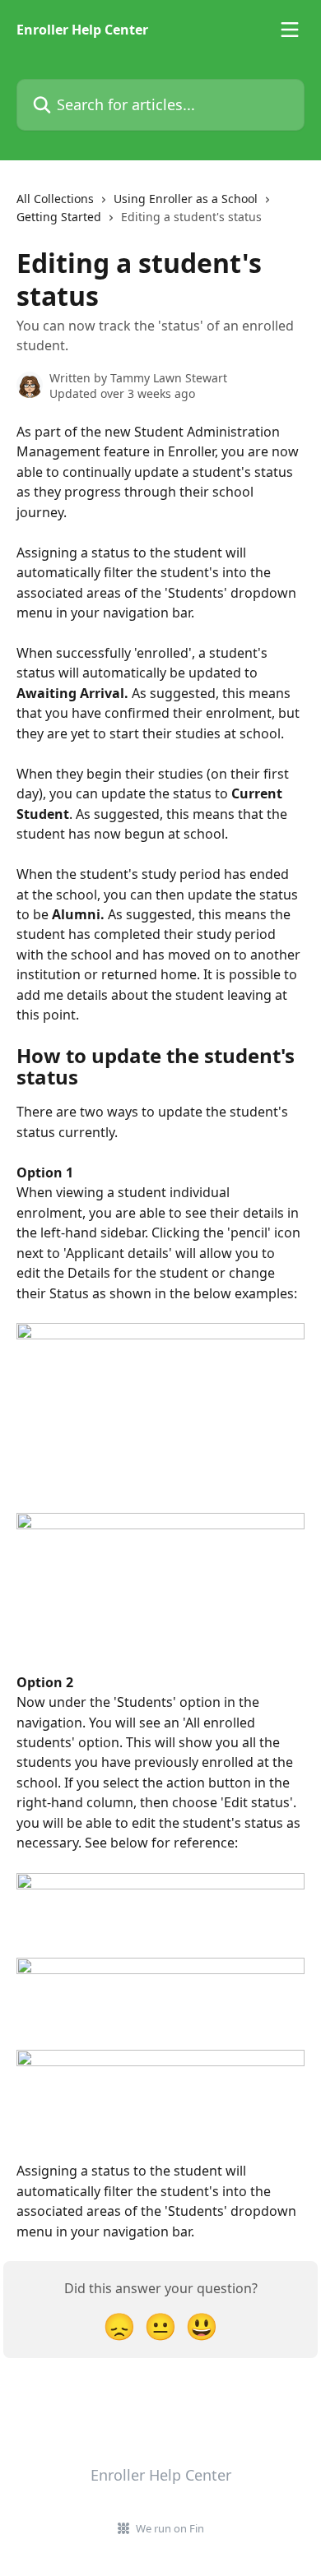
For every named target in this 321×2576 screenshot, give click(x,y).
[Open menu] (290, 30)
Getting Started (59, 217)
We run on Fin (170, 2528)
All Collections (55, 199)
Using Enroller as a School (186, 199)
